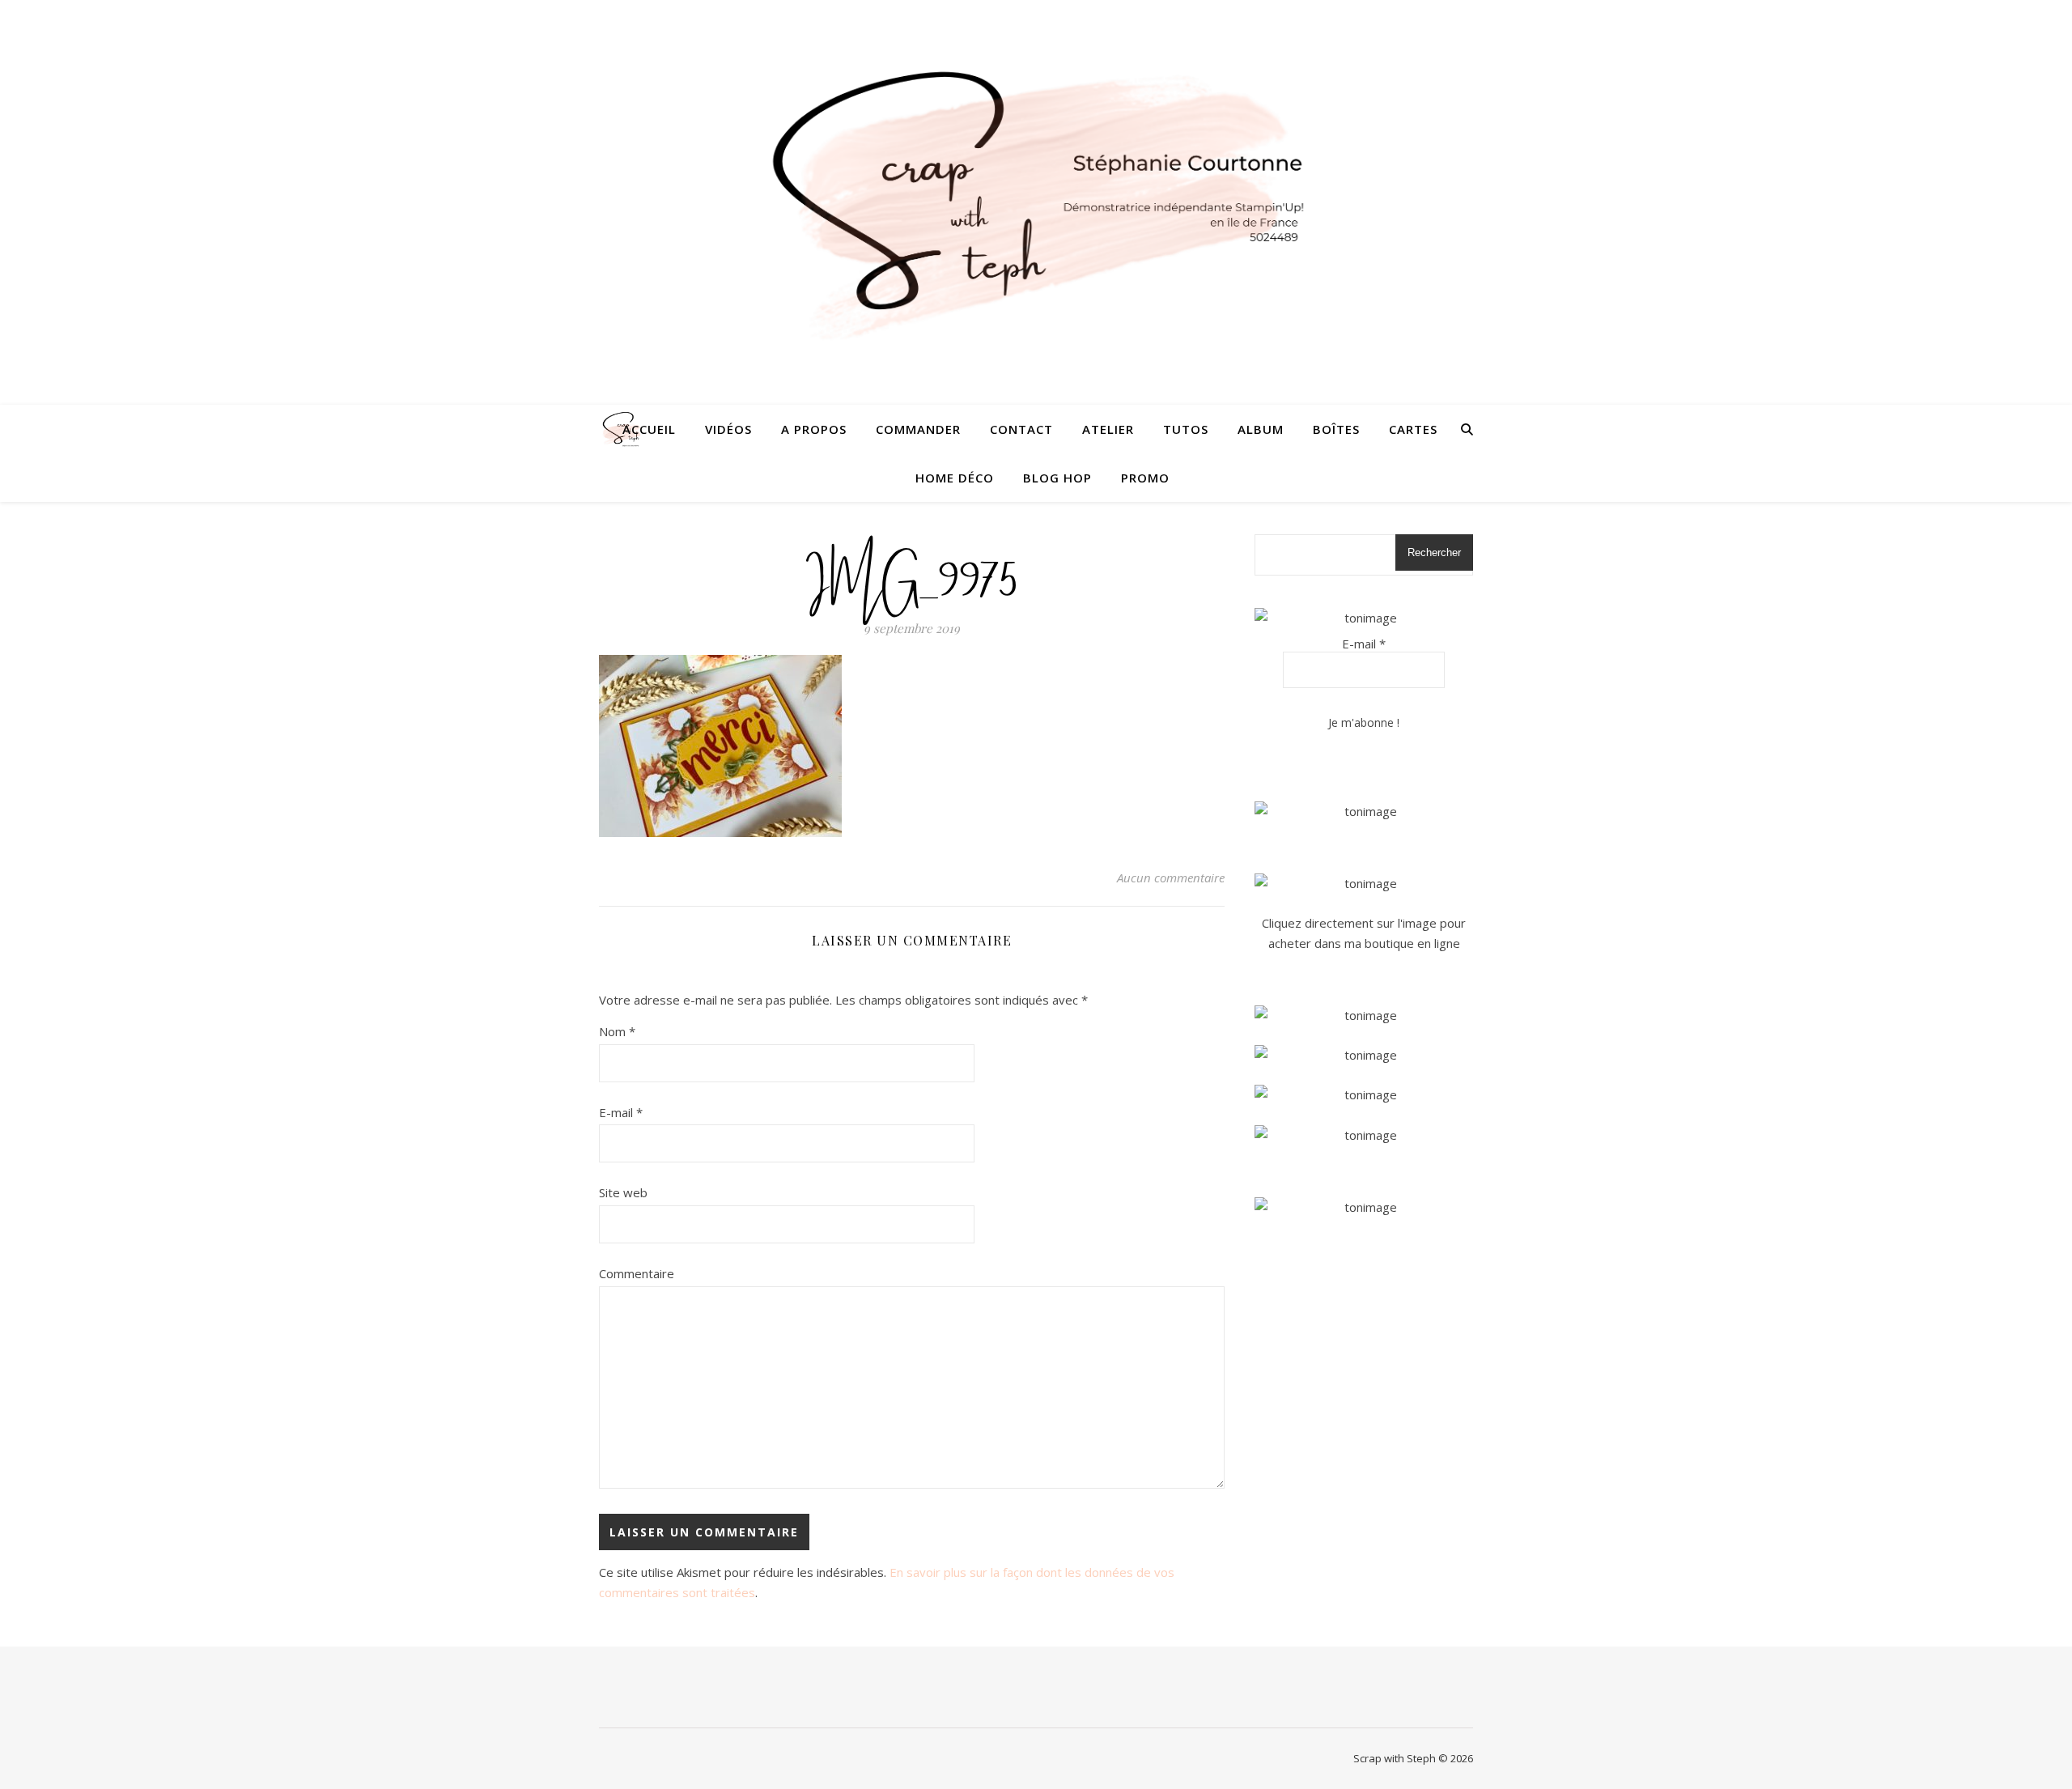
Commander (918, 429)
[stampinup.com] (1364, 812)
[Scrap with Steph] (1036, 203)
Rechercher (1434, 552)
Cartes (1413, 429)
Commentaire (637, 1273)
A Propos (814, 429)
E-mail (621, 1112)
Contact (1021, 429)
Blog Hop (1057, 478)
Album (1261, 429)
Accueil (649, 429)
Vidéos (728, 429)
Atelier (1108, 429)
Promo (1145, 478)
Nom (617, 1031)
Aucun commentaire (1171, 878)
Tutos (1186, 429)
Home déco (955, 478)
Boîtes (1336, 429)
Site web (623, 1192)
